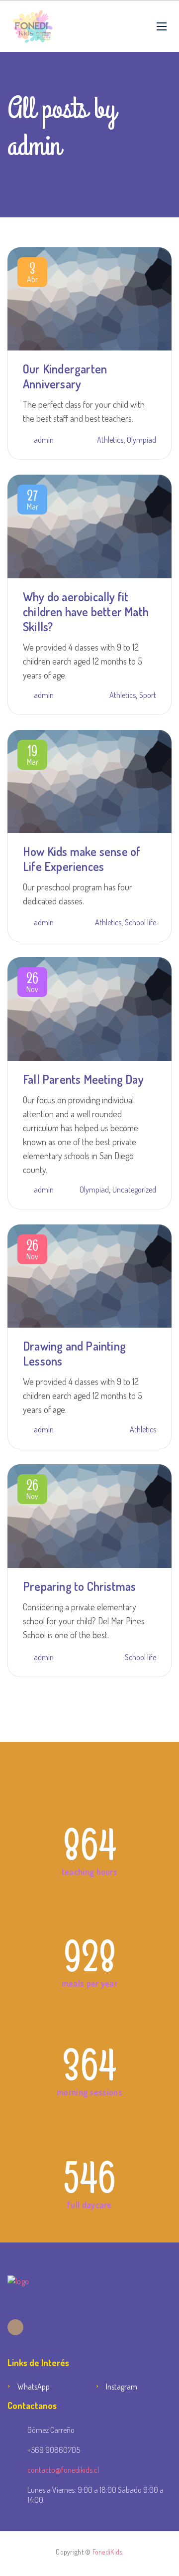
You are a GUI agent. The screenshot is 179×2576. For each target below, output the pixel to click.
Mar (33, 502)
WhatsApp (34, 2387)
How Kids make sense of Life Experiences (82, 859)
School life (140, 922)
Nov (32, 984)
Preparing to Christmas (79, 1586)
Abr (32, 274)
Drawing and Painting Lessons (74, 1353)
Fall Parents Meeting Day (83, 1079)
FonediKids (107, 2552)
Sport (148, 695)
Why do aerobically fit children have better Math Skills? (86, 611)
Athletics (110, 440)
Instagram (122, 2387)
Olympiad (141, 440)
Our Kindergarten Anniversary (65, 376)
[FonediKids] (33, 26)
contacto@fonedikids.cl (63, 2470)
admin (44, 440)
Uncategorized (134, 1190)
